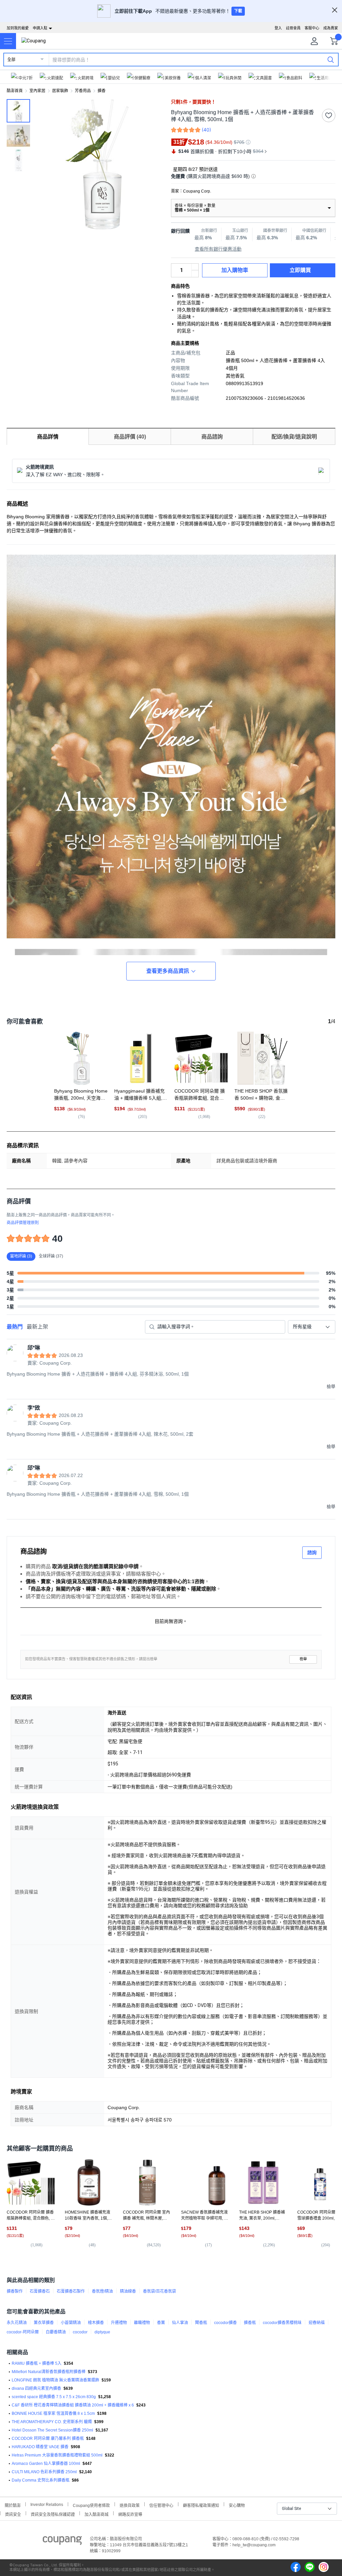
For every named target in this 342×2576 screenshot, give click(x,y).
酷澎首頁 (15, 91)
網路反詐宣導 (130, 2514)
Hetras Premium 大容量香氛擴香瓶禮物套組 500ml (57, 2455)
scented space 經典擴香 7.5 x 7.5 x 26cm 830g (54, 2397)
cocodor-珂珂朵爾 (23, 2332)
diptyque (102, 2332)
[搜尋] (331, 59)
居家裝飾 (60, 91)
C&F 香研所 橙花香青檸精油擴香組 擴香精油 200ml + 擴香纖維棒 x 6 (73, 2405)
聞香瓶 (201, 2323)
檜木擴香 (96, 2323)
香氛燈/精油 (102, 2291)
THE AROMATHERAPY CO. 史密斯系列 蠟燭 (52, 2422)
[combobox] (312, 1327)
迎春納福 (317, 2323)
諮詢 (312, 1552)
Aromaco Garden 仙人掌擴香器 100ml (46, 2464)
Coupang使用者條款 (91, 2505)
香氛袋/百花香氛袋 (159, 2291)
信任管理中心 (161, 2505)
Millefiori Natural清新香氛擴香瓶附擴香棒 (49, 2372)
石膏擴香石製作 (71, 2291)
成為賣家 (331, 28)
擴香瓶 (250, 2323)
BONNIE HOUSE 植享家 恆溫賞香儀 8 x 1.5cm (53, 2413)
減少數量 (195, 267)
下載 (238, 11)
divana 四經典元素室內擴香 (36, 2388)
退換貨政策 (130, 2505)
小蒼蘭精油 (71, 2323)
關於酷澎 (13, 2505)
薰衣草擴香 (44, 2323)
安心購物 (237, 2505)
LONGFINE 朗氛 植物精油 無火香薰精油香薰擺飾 (55, 2380)
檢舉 (303, 1659)
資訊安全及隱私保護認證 (53, 2514)
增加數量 (195, 274)
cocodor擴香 (225, 2323)
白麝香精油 (56, 2332)
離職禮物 (142, 2323)
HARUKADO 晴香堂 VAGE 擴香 (40, 2447)
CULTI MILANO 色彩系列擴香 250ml (44, 2472)
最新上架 (37, 1327)
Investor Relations (47, 2504)
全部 (11, 60)
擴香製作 (15, 2291)
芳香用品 (83, 91)
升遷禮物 (119, 2323)
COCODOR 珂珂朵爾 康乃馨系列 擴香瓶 (48, 2439)
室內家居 (37, 91)
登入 (278, 28)
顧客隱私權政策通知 (201, 2505)
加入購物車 (235, 270)
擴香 (102, 91)
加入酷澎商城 (97, 2514)
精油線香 (128, 2291)
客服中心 (312, 28)
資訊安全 (13, 2514)
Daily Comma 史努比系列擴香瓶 (41, 2480)
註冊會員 (293, 28)
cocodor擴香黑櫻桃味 (282, 2323)
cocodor (80, 2332)
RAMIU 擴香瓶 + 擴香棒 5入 (37, 2363)
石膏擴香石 (40, 2291)
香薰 (161, 2323)
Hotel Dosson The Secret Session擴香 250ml (52, 2430)
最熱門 (15, 1327)
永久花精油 (17, 2323)
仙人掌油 (180, 2323)
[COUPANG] (62, 2542)
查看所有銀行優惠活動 (218, 249)
